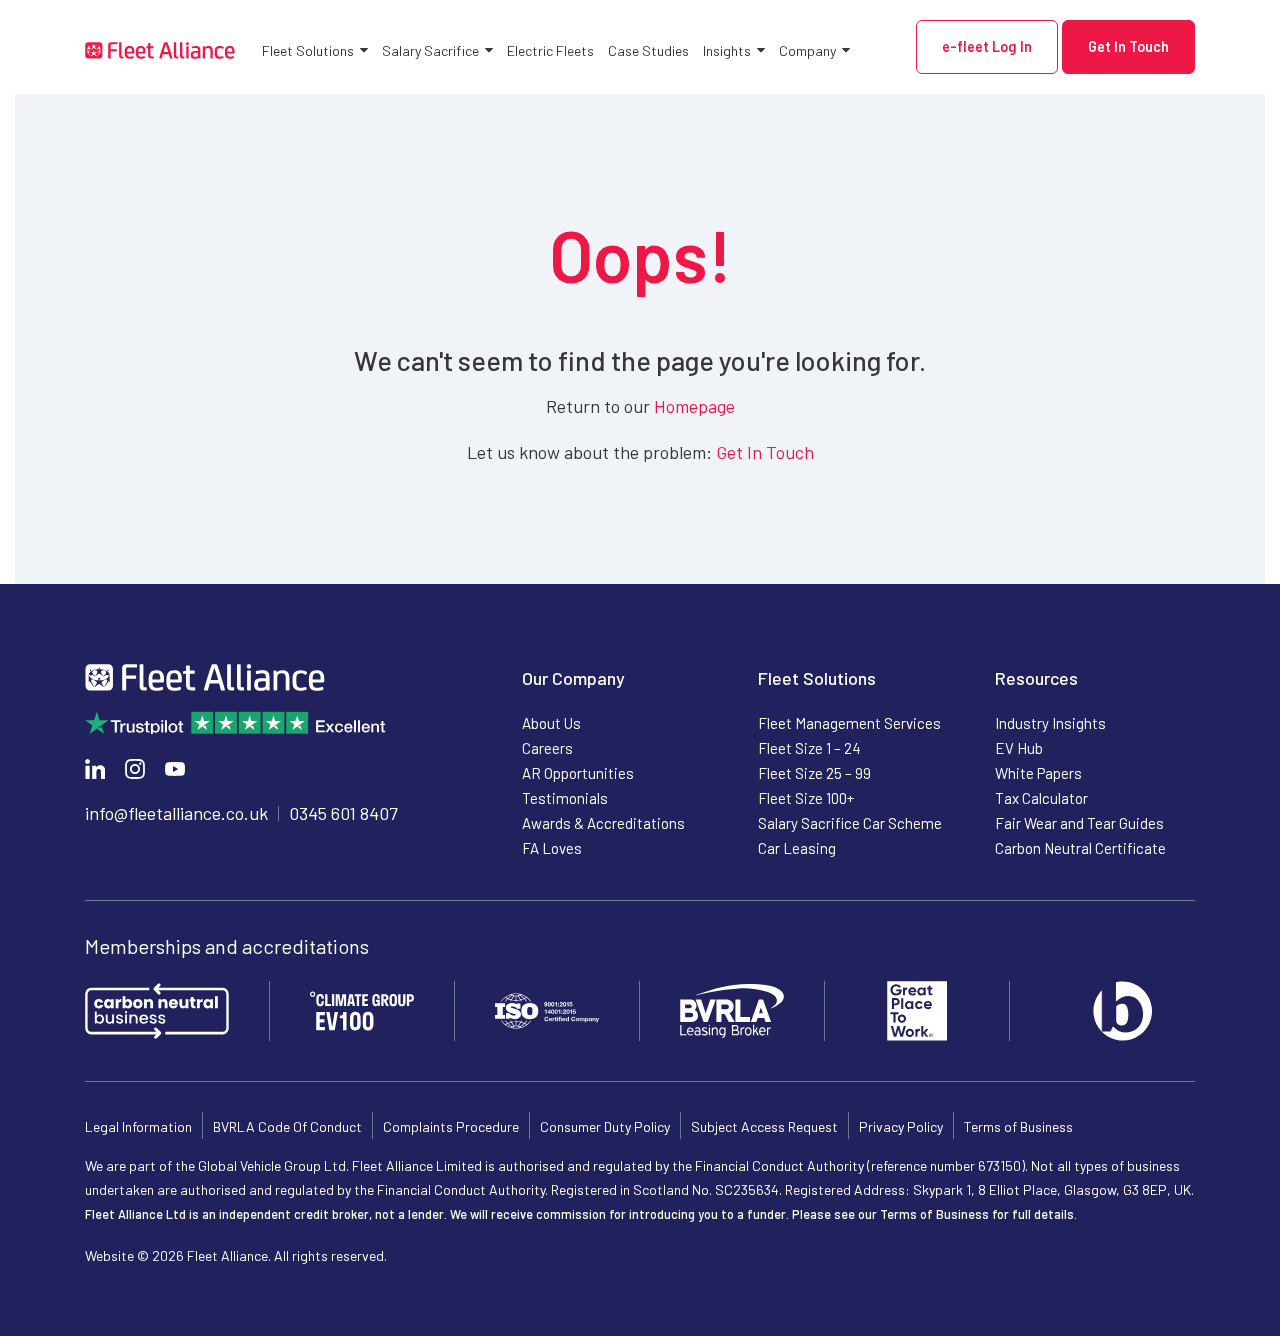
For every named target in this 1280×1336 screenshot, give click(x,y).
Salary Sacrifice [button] (430, 50)
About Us (551, 723)
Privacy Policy (901, 1126)
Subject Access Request (764, 1126)
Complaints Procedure (451, 1126)
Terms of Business (1018, 1126)
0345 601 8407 (343, 813)
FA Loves (552, 848)
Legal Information (138, 1126)
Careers (547, 748)
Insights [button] (727, 50)
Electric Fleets (550, 50)
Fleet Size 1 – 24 (809, 748)
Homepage (694, 406)
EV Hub (1019, 748)
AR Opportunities (578, 773)
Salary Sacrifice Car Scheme (850, 823)
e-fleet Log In (987, 46)
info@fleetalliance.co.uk (176, 813)
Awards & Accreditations (603, 823)
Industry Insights (1050, 723)
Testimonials (565, 798)
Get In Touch (1128, 46)
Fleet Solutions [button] (308, 50)
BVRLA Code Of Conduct (287, 1126)
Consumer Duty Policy (605, 1126)
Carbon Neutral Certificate (1080, 848)
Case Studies (648, 50)
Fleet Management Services (849, 723)
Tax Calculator (1041, 798)
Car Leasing (797, 848)
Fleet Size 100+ (806, 798)
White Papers (1038, 773)
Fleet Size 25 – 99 (814, 773)
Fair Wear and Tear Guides (1079, 823)
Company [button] (807, 50)
